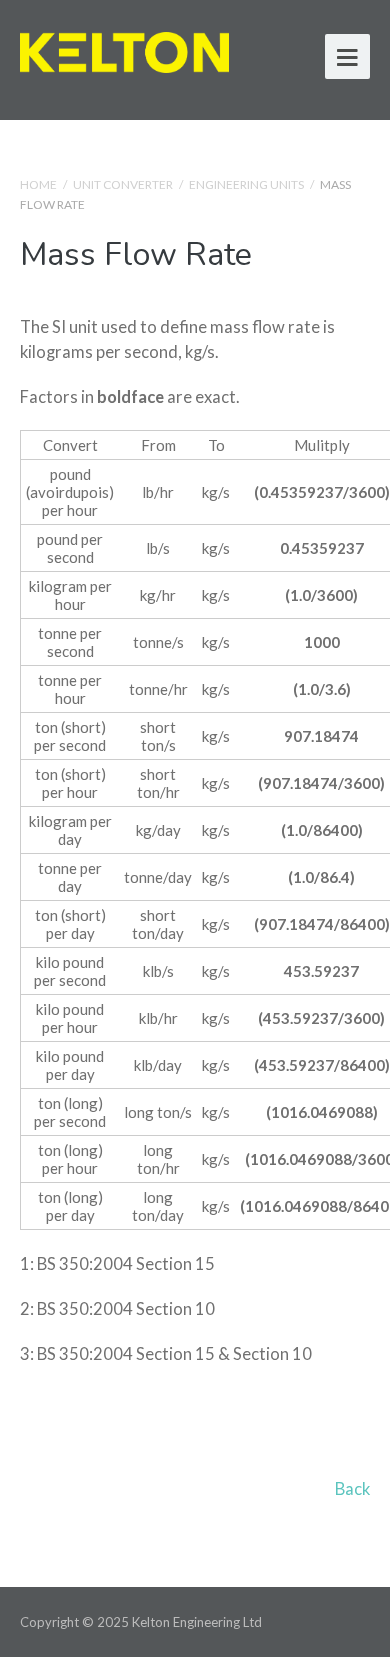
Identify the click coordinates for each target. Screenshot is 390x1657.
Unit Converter (123, 184)
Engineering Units (246, 184)
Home (38, 184)
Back (352, 1489)
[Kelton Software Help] (124, 49)
